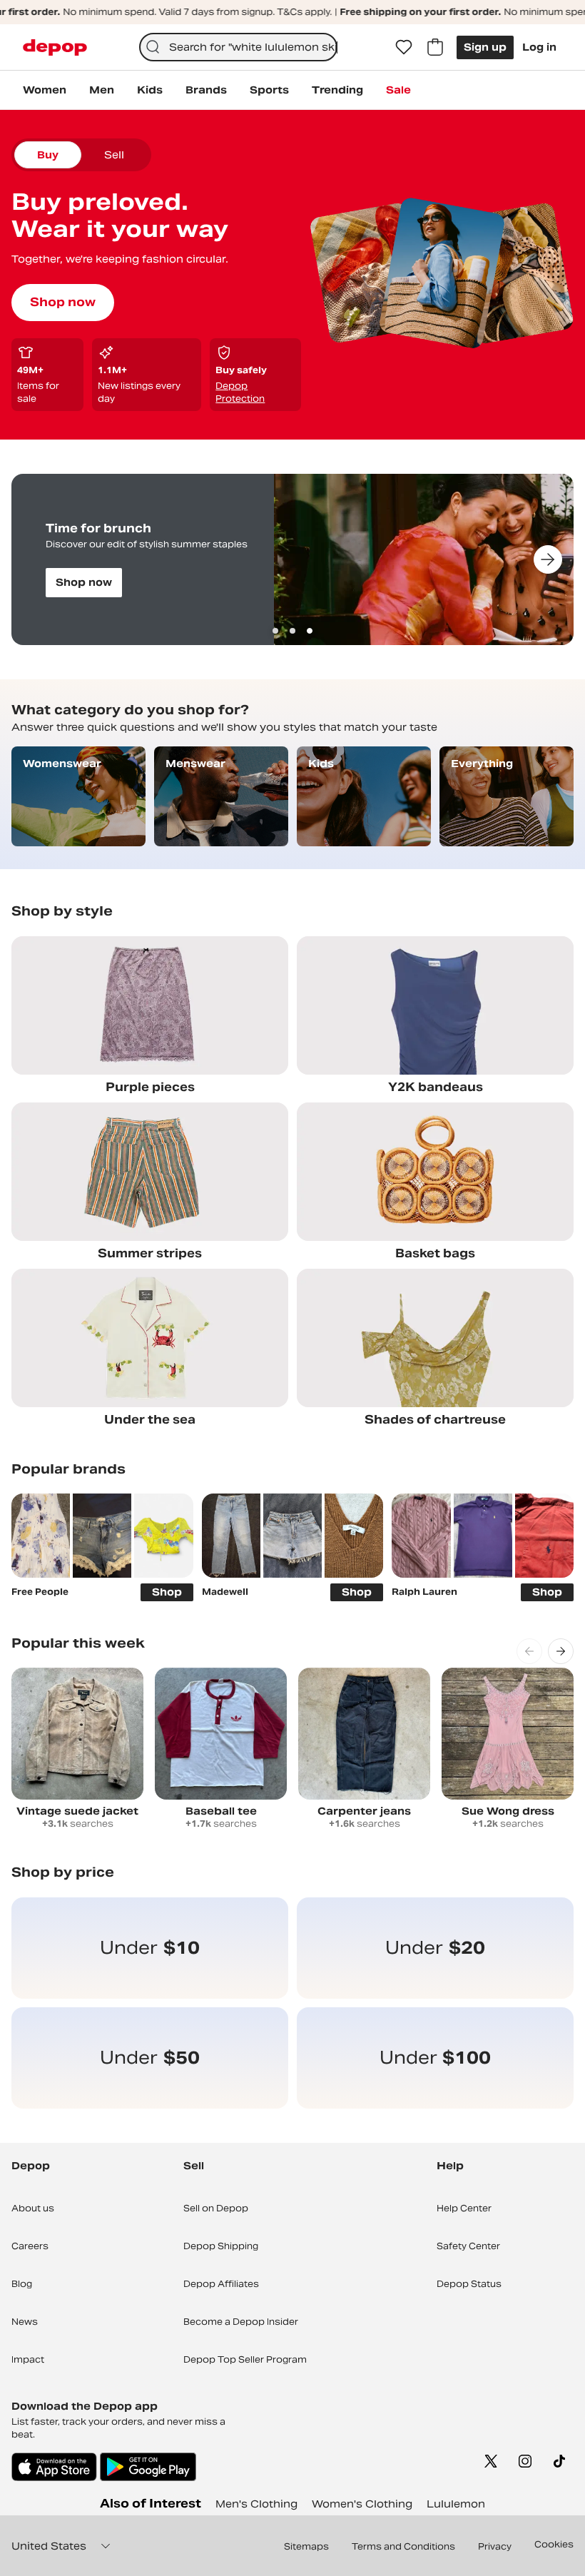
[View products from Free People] (41, 1535)
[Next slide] (548, 559)
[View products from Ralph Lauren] (421, 1535)
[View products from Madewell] (231, 1535)
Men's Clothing (256, 2504)
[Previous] (529, 1651)
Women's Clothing (362, 2504)
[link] (150, 1948)
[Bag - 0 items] (435, 47)
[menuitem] (45, 90)
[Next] (561, 1651)
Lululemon (456, 2504)
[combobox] (239, 47)
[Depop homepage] (55, 47)
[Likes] (404, 47)
